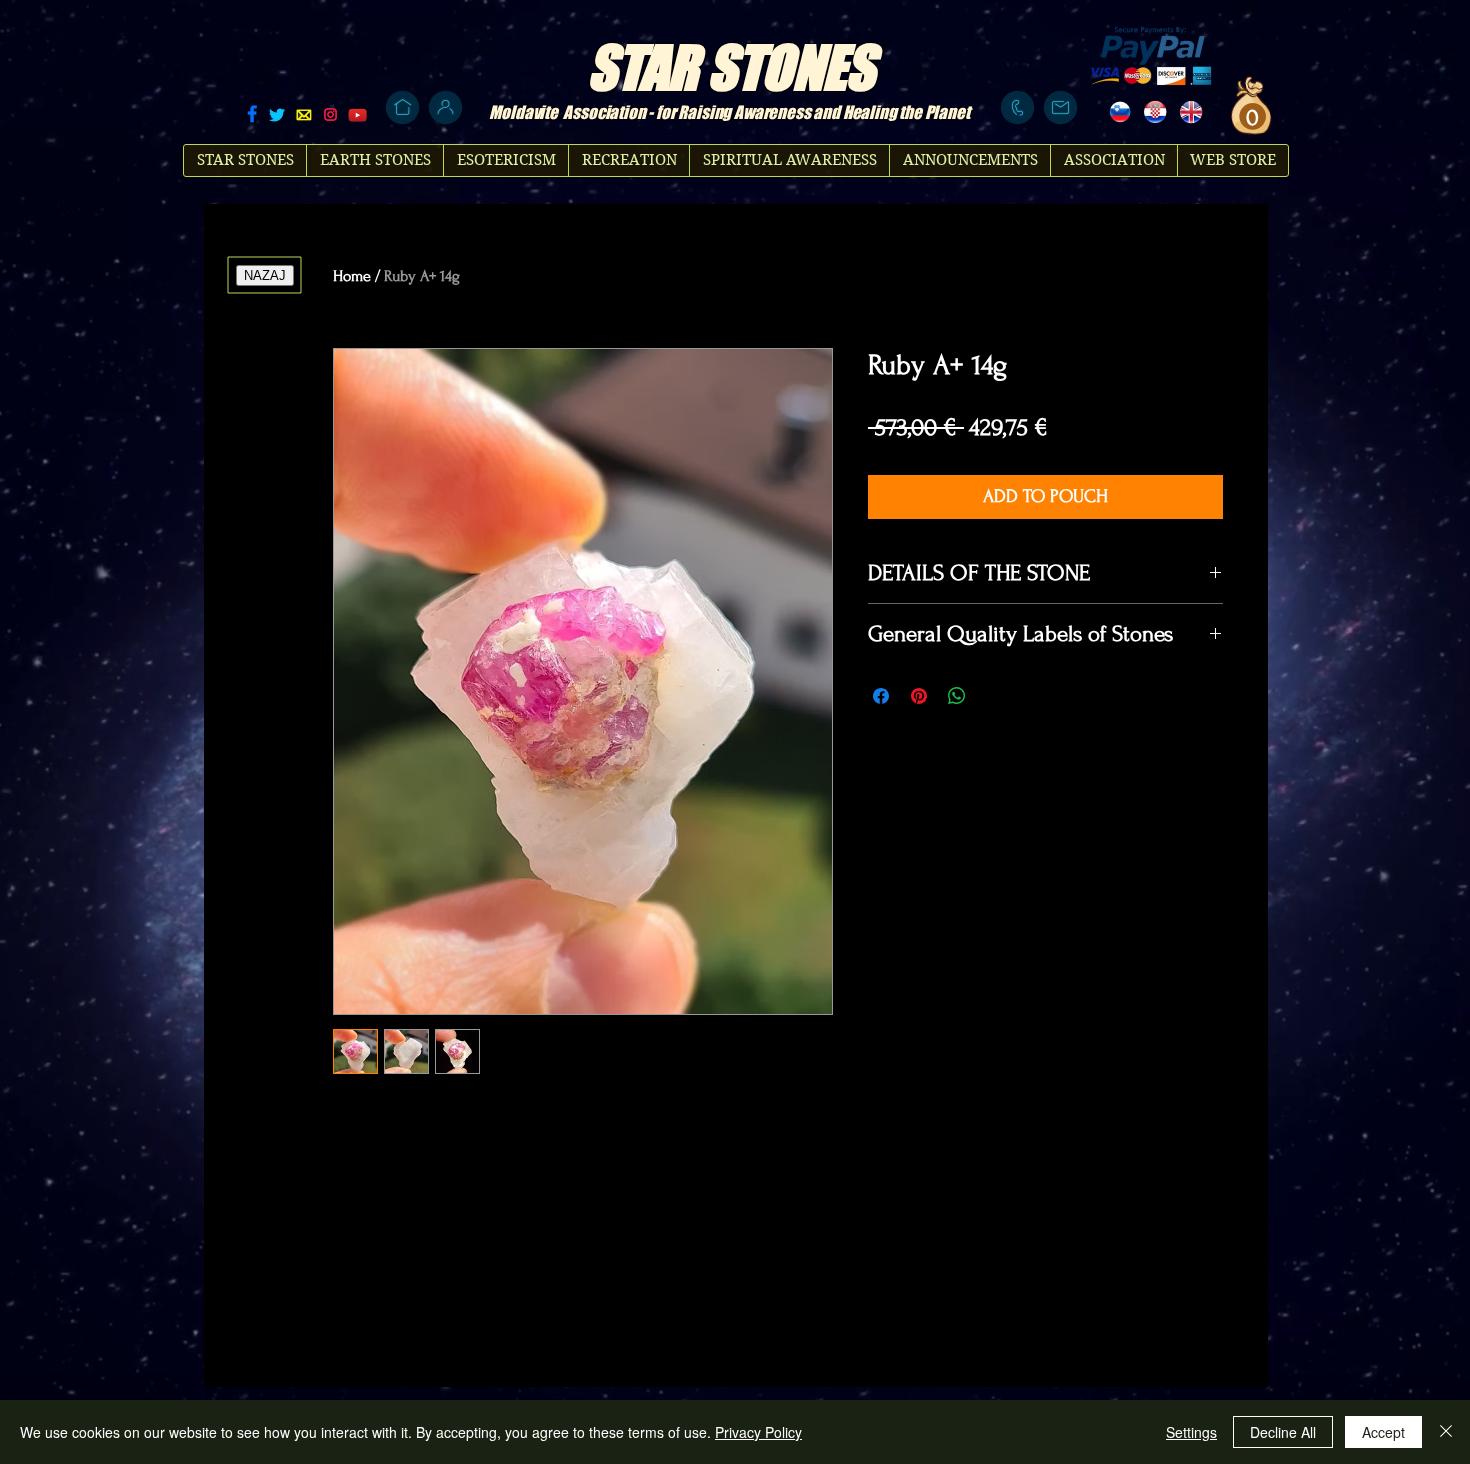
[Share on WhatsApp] (957, 696)
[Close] (1446, 1432)
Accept (1383, 1432)
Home (352, 276)
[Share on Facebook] (881, 696)
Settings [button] (1191, 1432)
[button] (1250, 117)
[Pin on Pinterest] (919, 696)
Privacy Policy (758, 1432)
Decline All (1283, 1432)
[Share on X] (995, 696)
